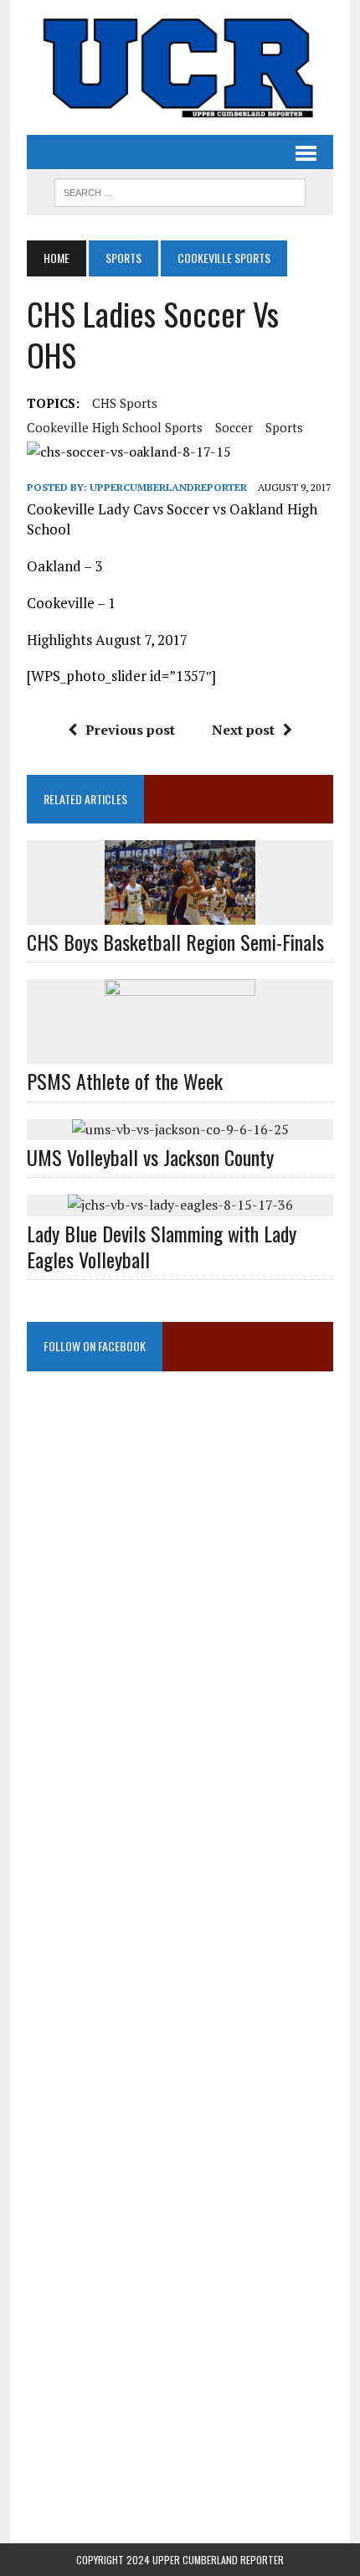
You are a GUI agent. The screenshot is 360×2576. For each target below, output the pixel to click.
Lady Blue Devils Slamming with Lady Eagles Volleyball (162, 1246)
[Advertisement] (180, 1558)
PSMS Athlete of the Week (125, 1081)
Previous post (130, 730)
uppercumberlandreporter (168, 487)
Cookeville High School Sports (115, 427)
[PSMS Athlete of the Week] (180, 1053)
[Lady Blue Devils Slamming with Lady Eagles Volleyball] (180, 1205)
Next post (243, 730)
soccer (234, 427)
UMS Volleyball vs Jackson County (150, 1157)
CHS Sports (125, 403)
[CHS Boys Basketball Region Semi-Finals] (180, 914)
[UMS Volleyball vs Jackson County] (180, 1129)
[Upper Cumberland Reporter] (180, 67)
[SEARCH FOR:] (180, 190)
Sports (123, 258)
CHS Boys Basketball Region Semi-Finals (175, 942)
